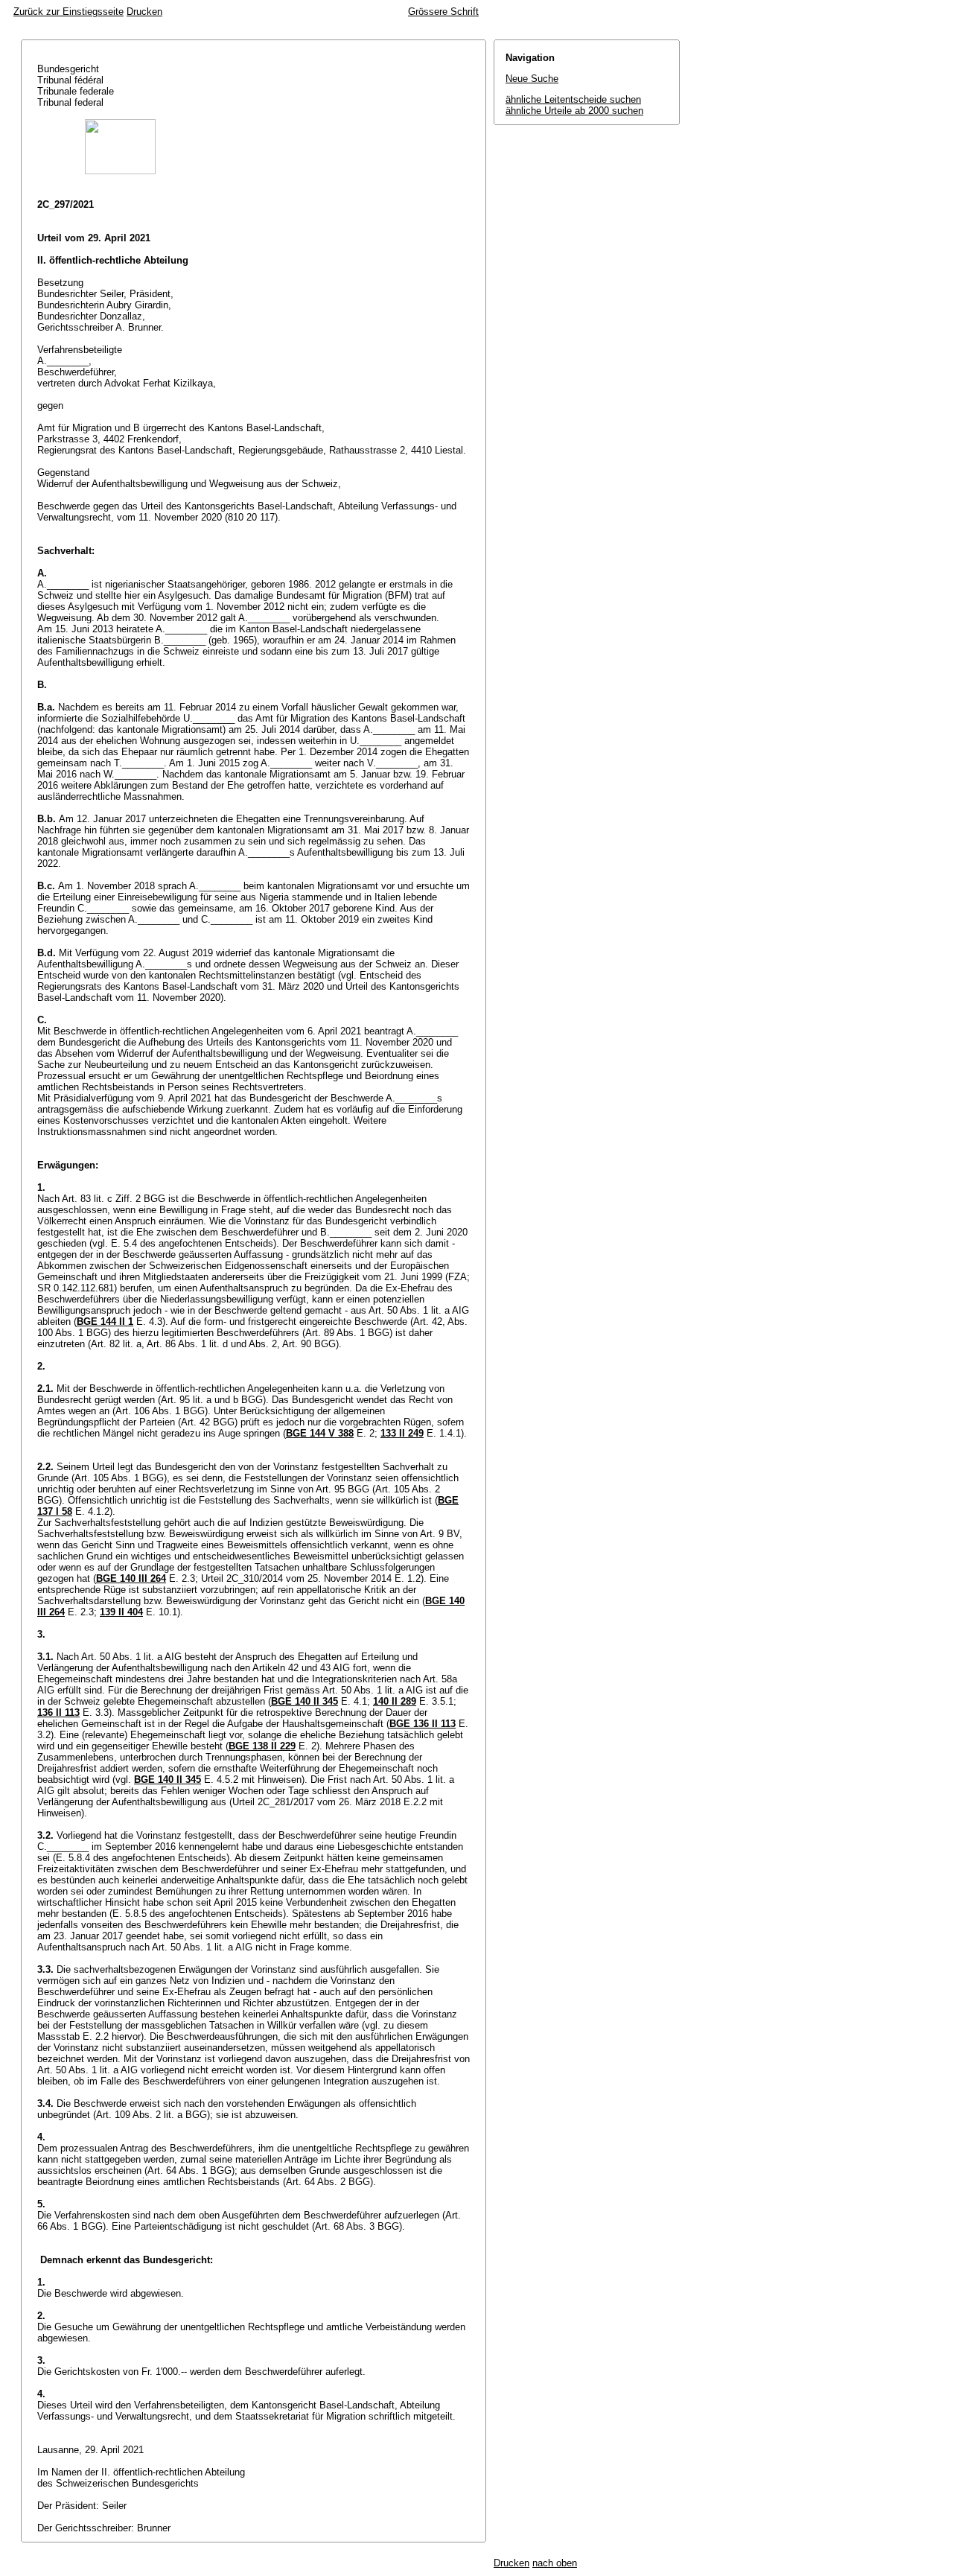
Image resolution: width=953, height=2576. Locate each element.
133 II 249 (402, 1433)
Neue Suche (532, 79)
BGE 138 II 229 (262, 1746)
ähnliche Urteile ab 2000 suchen (574, 111)
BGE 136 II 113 (423, 1724)
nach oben (555, 2563)
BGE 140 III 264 (131, 1578)
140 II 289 (395, 1701)
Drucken (144, 12)
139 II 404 (121, 1612)
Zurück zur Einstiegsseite (68, 12)
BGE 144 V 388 (320, 1433)
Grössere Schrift (443, 12)
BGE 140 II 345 (305, 1701)
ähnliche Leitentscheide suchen (573, 99)
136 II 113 (58, 1712)
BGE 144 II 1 (105, 1322)
